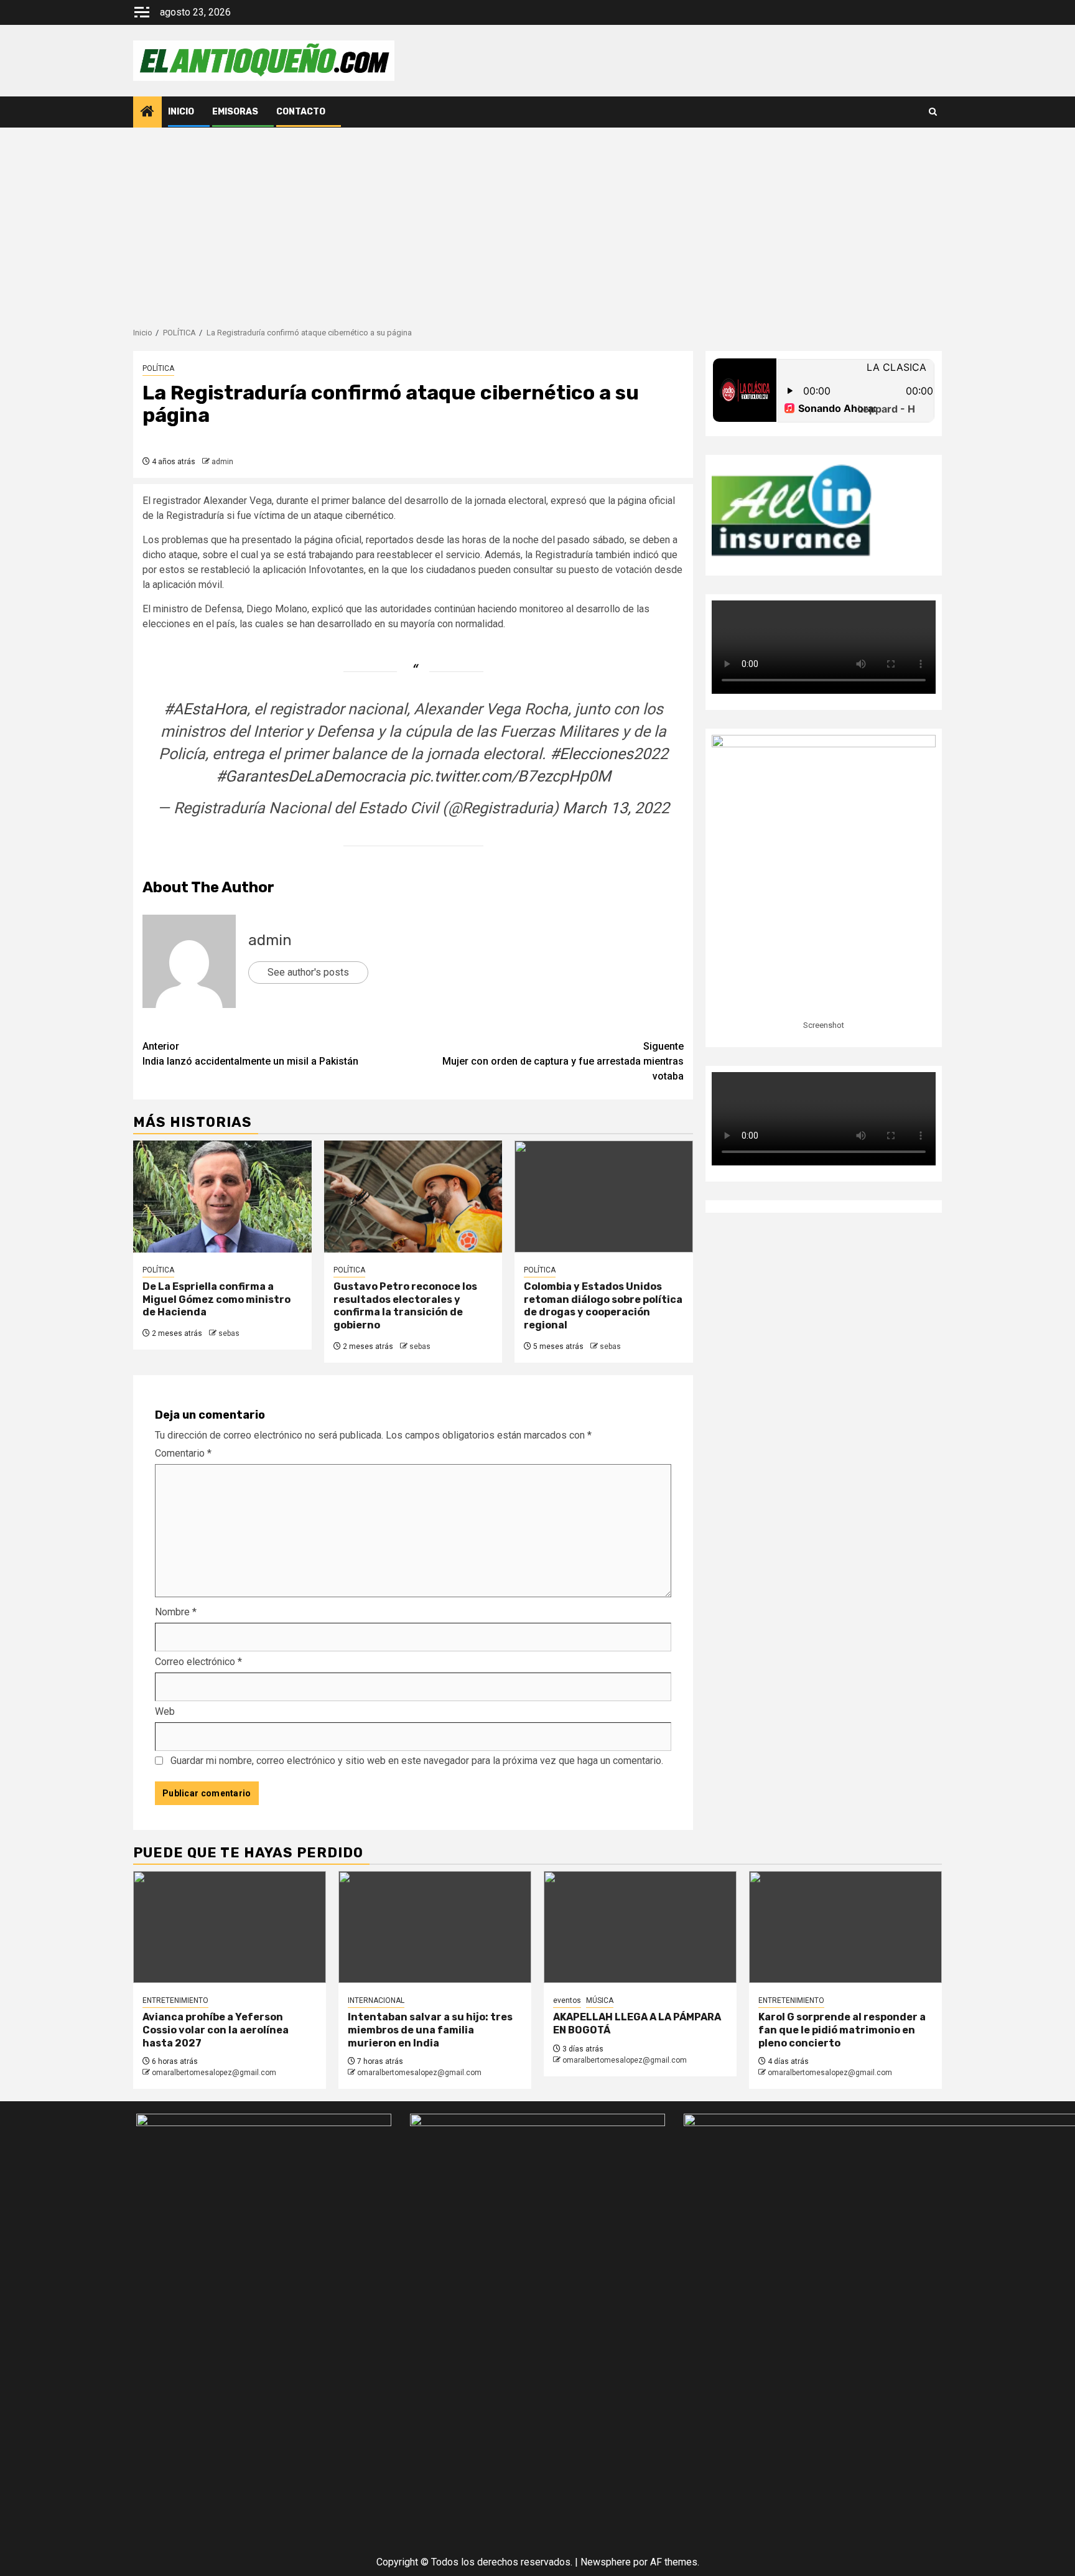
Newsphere (606, 2562)
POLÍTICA (158, 368)
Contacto (301, 112)
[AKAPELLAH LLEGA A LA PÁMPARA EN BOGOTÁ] (640, 1927)
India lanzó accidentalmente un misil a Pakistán (250, 1054)
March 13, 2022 (616, 808)
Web (165, 1711)
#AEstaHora (205, 709)
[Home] (147, 113)
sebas (229, 1333)
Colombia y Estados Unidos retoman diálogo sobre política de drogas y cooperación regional (603, 1306)
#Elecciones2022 (609, 754)
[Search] (933, 112)
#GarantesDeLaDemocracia (311, 776)
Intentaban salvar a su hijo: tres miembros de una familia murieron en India (430, 2030)
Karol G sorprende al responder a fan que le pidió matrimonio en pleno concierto (842, 2030)
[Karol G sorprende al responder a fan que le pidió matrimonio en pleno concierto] (845, 1927)
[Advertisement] (537, 221)
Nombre (176, 1612)
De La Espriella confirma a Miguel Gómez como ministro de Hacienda (216, 1300)
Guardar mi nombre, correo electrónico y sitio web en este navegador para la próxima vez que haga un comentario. (417, 1761)
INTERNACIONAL (376, 2000)
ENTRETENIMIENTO (175, 2000)
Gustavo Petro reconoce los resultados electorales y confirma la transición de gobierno (405, 1306)
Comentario (183, 1453)
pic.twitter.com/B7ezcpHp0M (510, 776)
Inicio (181, 112)
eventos (567, 2000)
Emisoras (235, 112)
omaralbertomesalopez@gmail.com (214, 2073)
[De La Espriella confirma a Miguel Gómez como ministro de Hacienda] (222, 1197)
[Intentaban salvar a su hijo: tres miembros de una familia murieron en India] (435, 1927)
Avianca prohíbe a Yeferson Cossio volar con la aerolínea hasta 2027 (216, 2030)
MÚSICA (600, 2000)
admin (222, 462)
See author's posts (308, 972)
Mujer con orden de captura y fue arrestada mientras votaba (563, 1061)
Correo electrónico (198, 1662)
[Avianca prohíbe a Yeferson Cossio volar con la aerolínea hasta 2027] (230, 1927)
